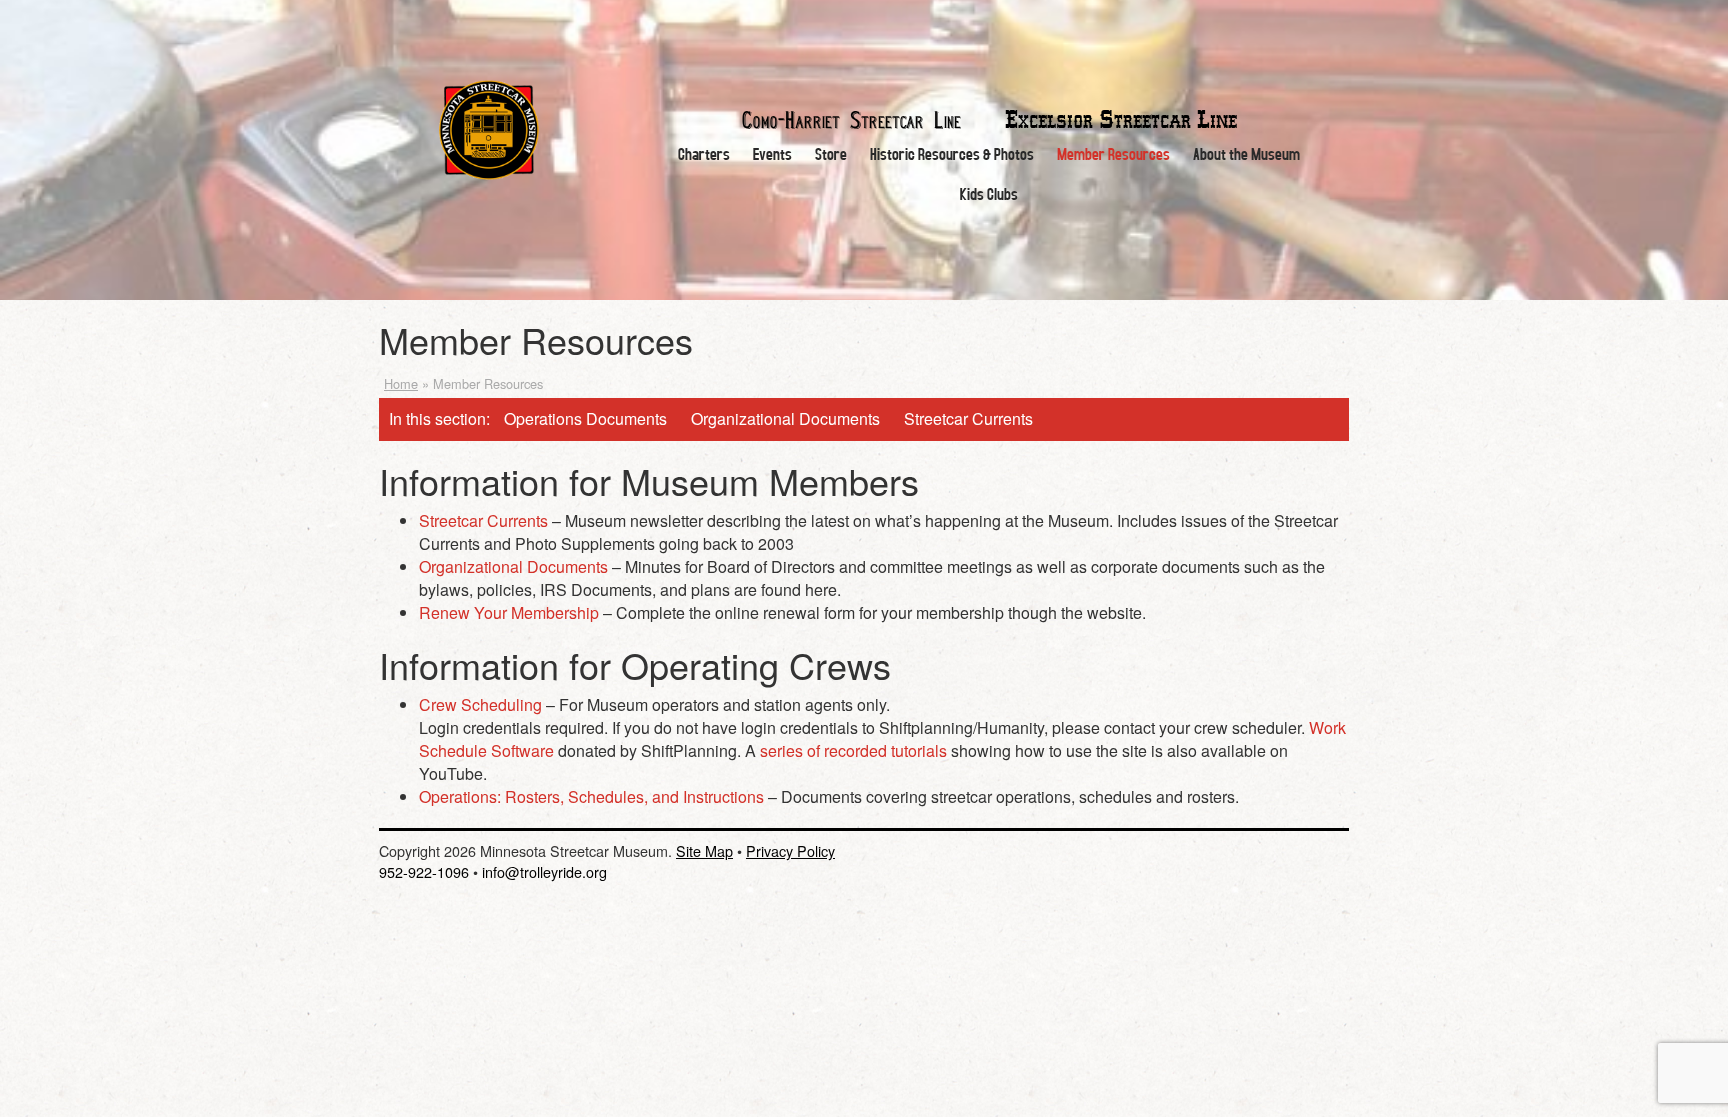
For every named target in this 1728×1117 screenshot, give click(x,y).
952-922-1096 (424, 871)
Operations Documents (585, 418)
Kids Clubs (989, 193)
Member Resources (1113, 153)
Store (831, 153)
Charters (704, 153)
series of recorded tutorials (853, 750)
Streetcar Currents (968, 418)
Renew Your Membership (509, 612)
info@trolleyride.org (544, 871)
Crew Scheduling (482, 704)
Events (772, 153)
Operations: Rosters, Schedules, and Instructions (591, 796)
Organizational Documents (785, 418)
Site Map (704, 850)
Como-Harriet (851, 118)
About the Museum (1246, 153)
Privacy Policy (790, 850)
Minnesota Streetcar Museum (489, 130)
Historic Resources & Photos (952, 153)
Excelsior (1121, 120)
